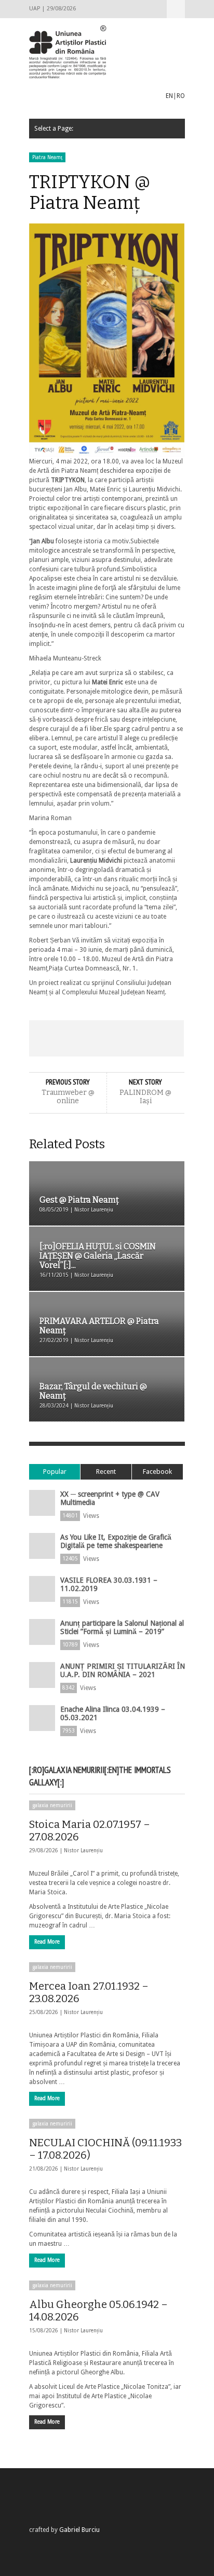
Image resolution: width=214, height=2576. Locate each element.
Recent (106, 1472)
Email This (168, 1038)
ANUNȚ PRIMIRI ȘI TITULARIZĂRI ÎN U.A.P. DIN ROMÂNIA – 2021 (123, 1670)
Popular (55, 1472)
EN (169, 96)
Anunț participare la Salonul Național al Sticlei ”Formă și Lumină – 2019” (122, 1627)
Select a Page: (176, 9)
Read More (47, 1942)
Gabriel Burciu (79, 2530)
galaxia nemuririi (52, 1805)
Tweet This (76, 1038)
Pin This (138, 1038)
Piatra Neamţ (47, 157)
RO (181, 96)
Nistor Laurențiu (83, 1850)
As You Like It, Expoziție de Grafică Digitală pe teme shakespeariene (116, 1541)
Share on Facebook (45, 1038)
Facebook (157, 1472)
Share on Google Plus (106, 1038)
